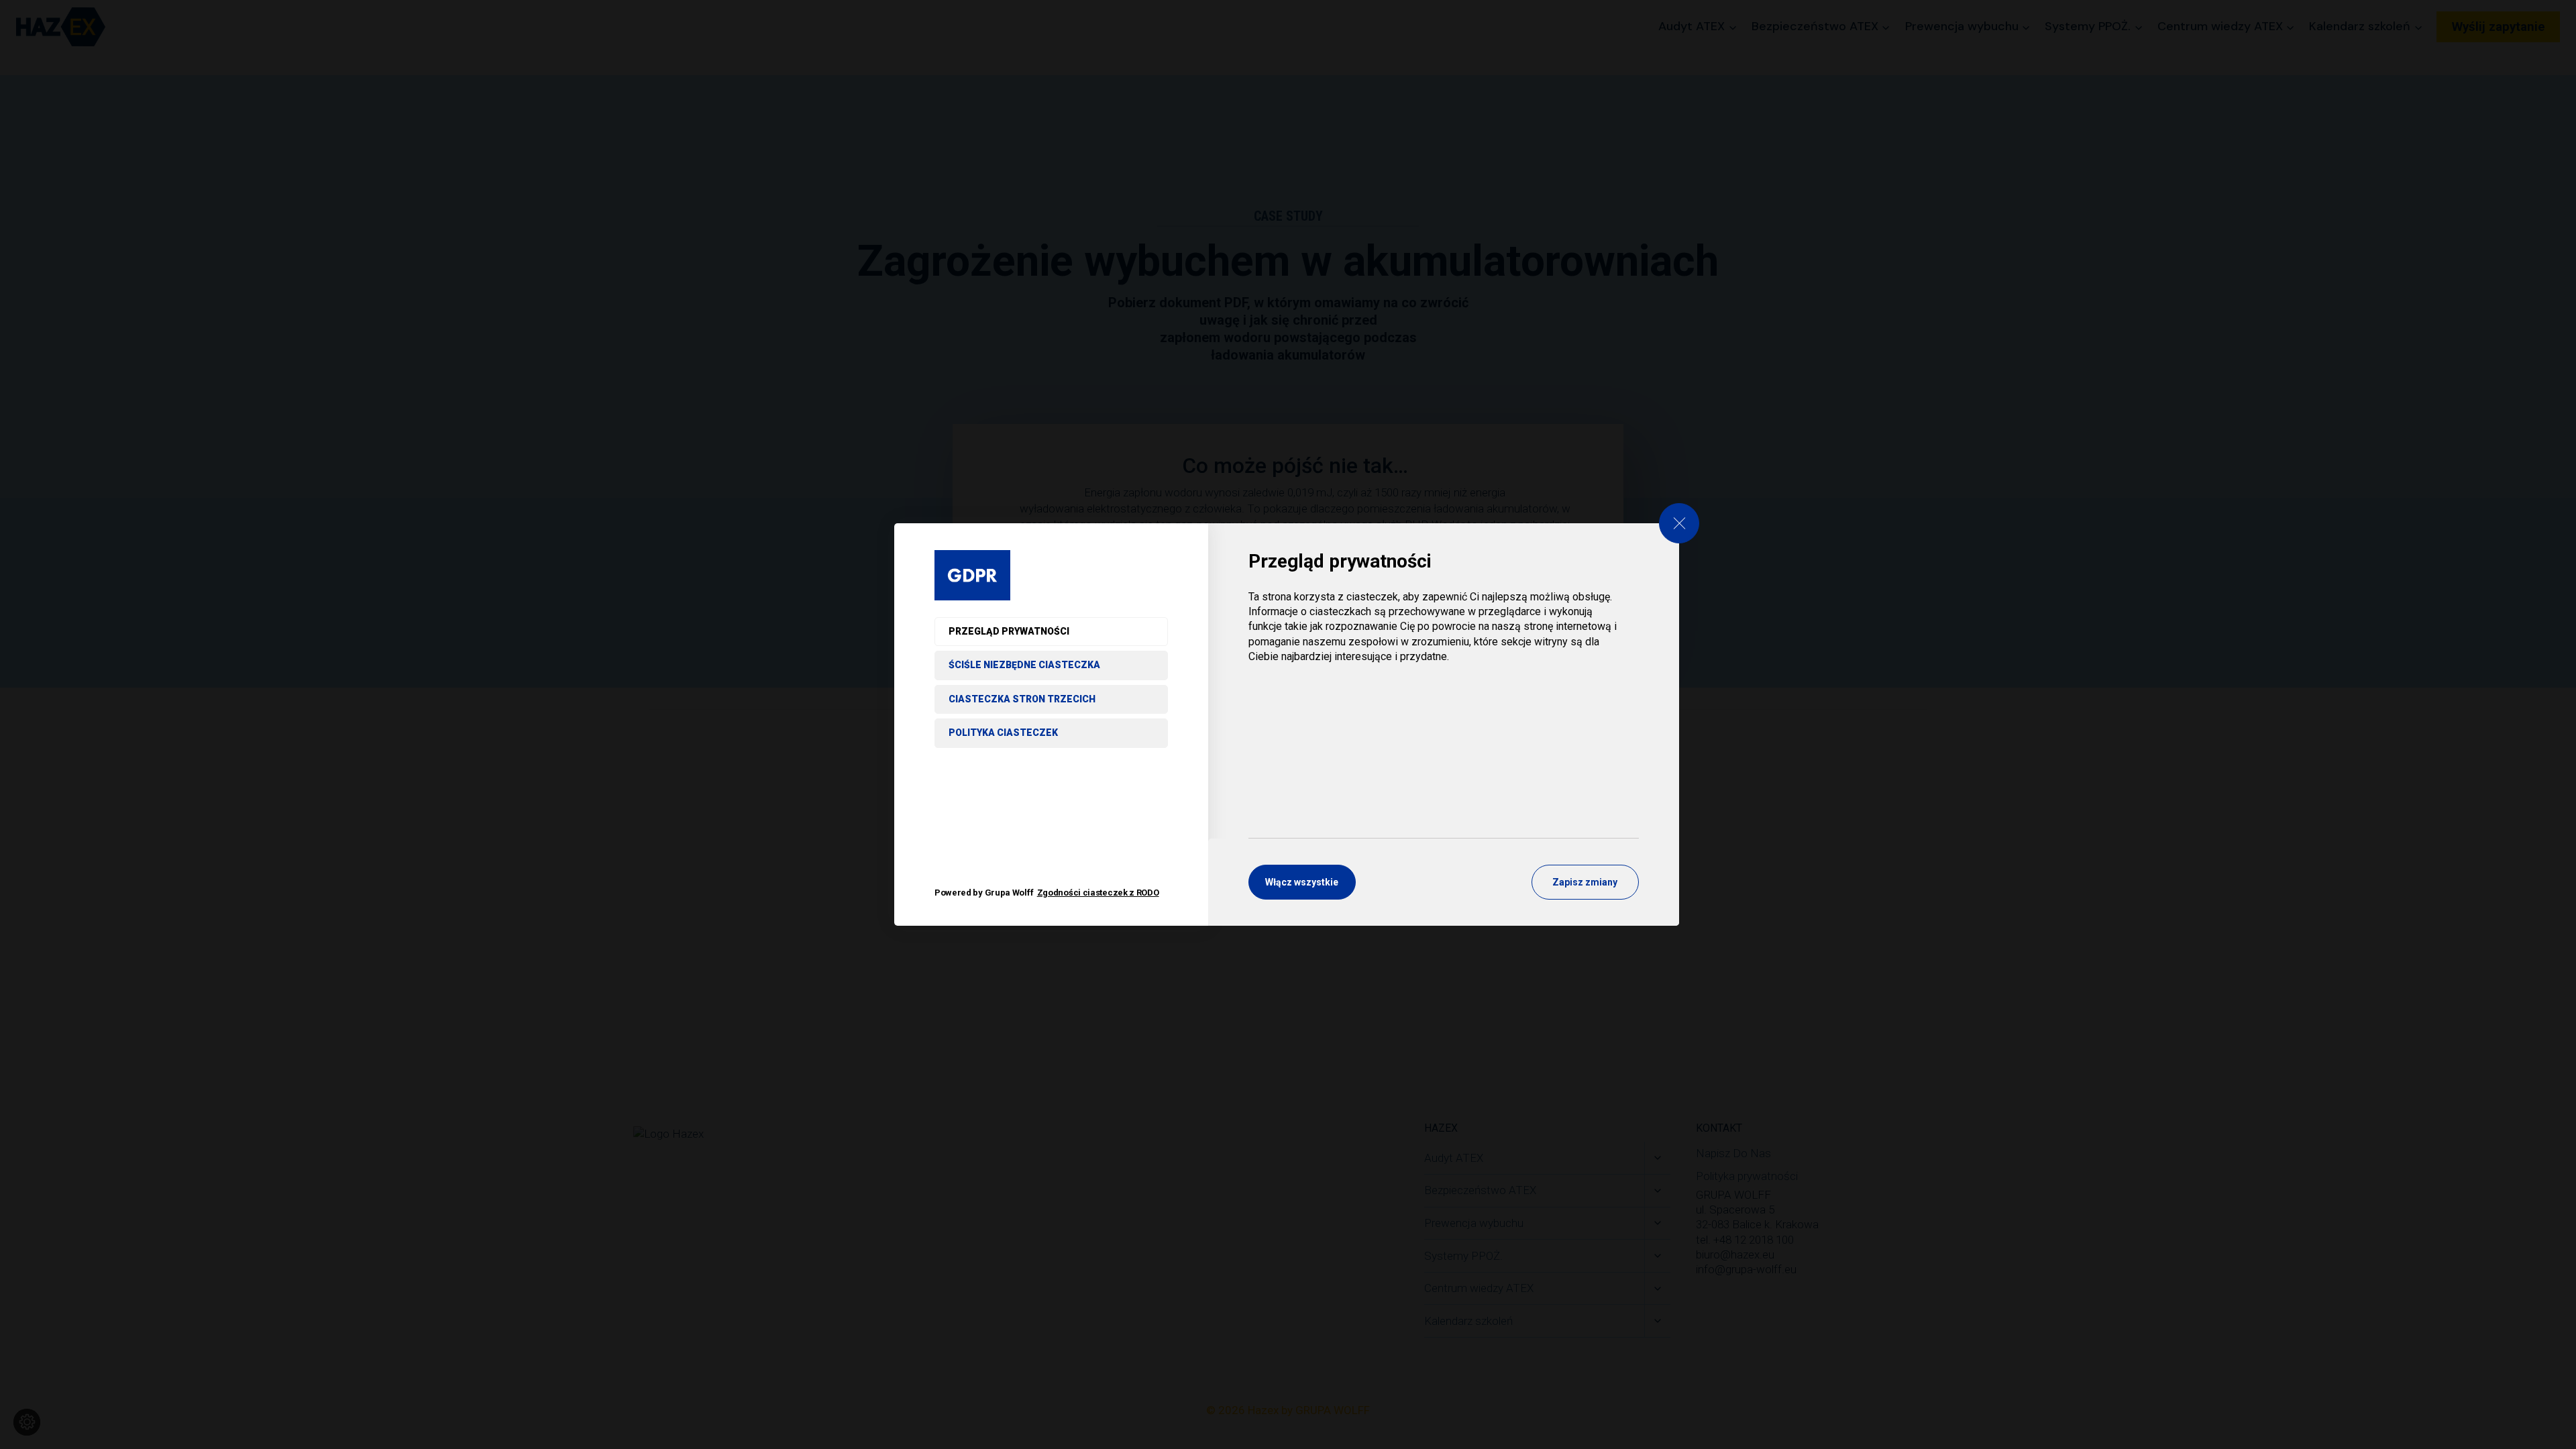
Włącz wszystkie (1302, 882)
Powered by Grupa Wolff (1047, 893)
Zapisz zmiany (1585, 882)
